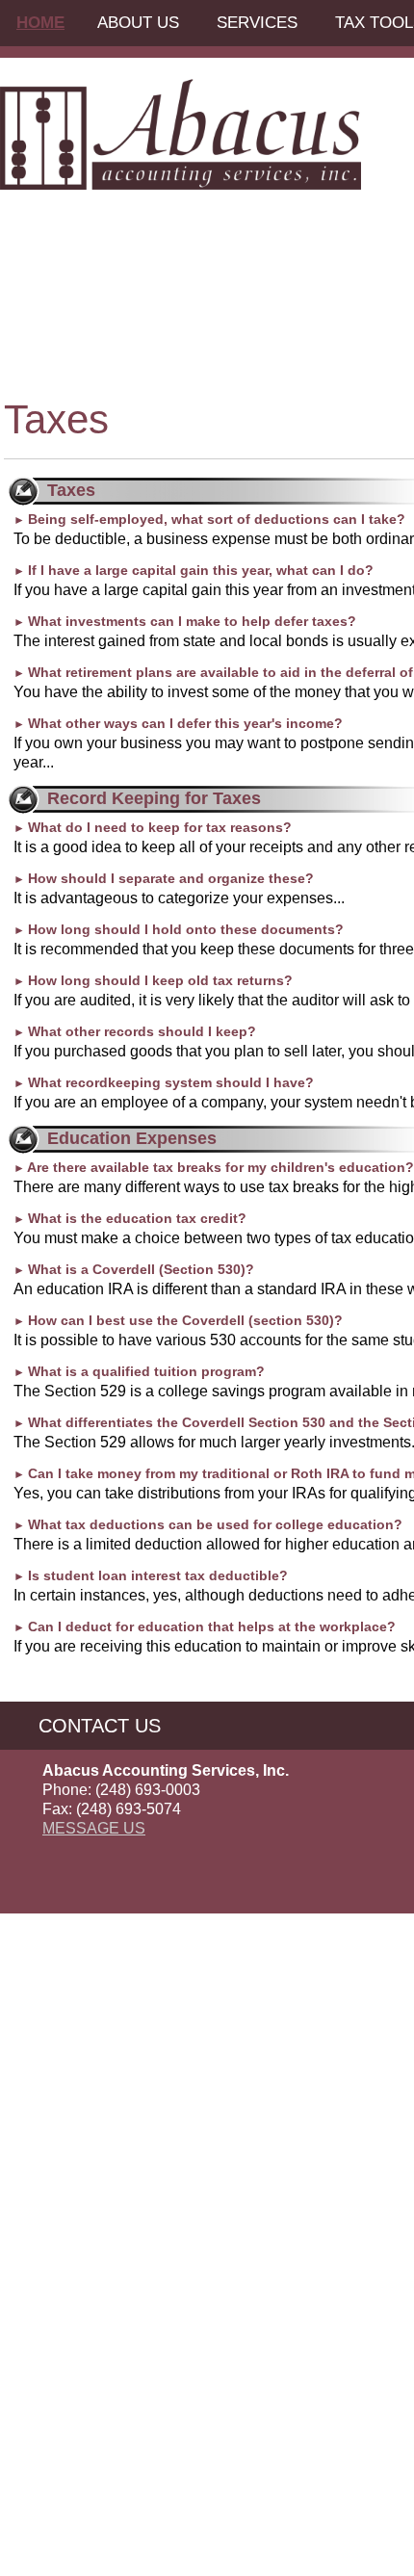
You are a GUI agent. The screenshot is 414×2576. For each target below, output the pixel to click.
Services (257, 23)
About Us (138, 23)
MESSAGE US (94, 1828)
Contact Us (100, 1726)
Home (40, 23)
